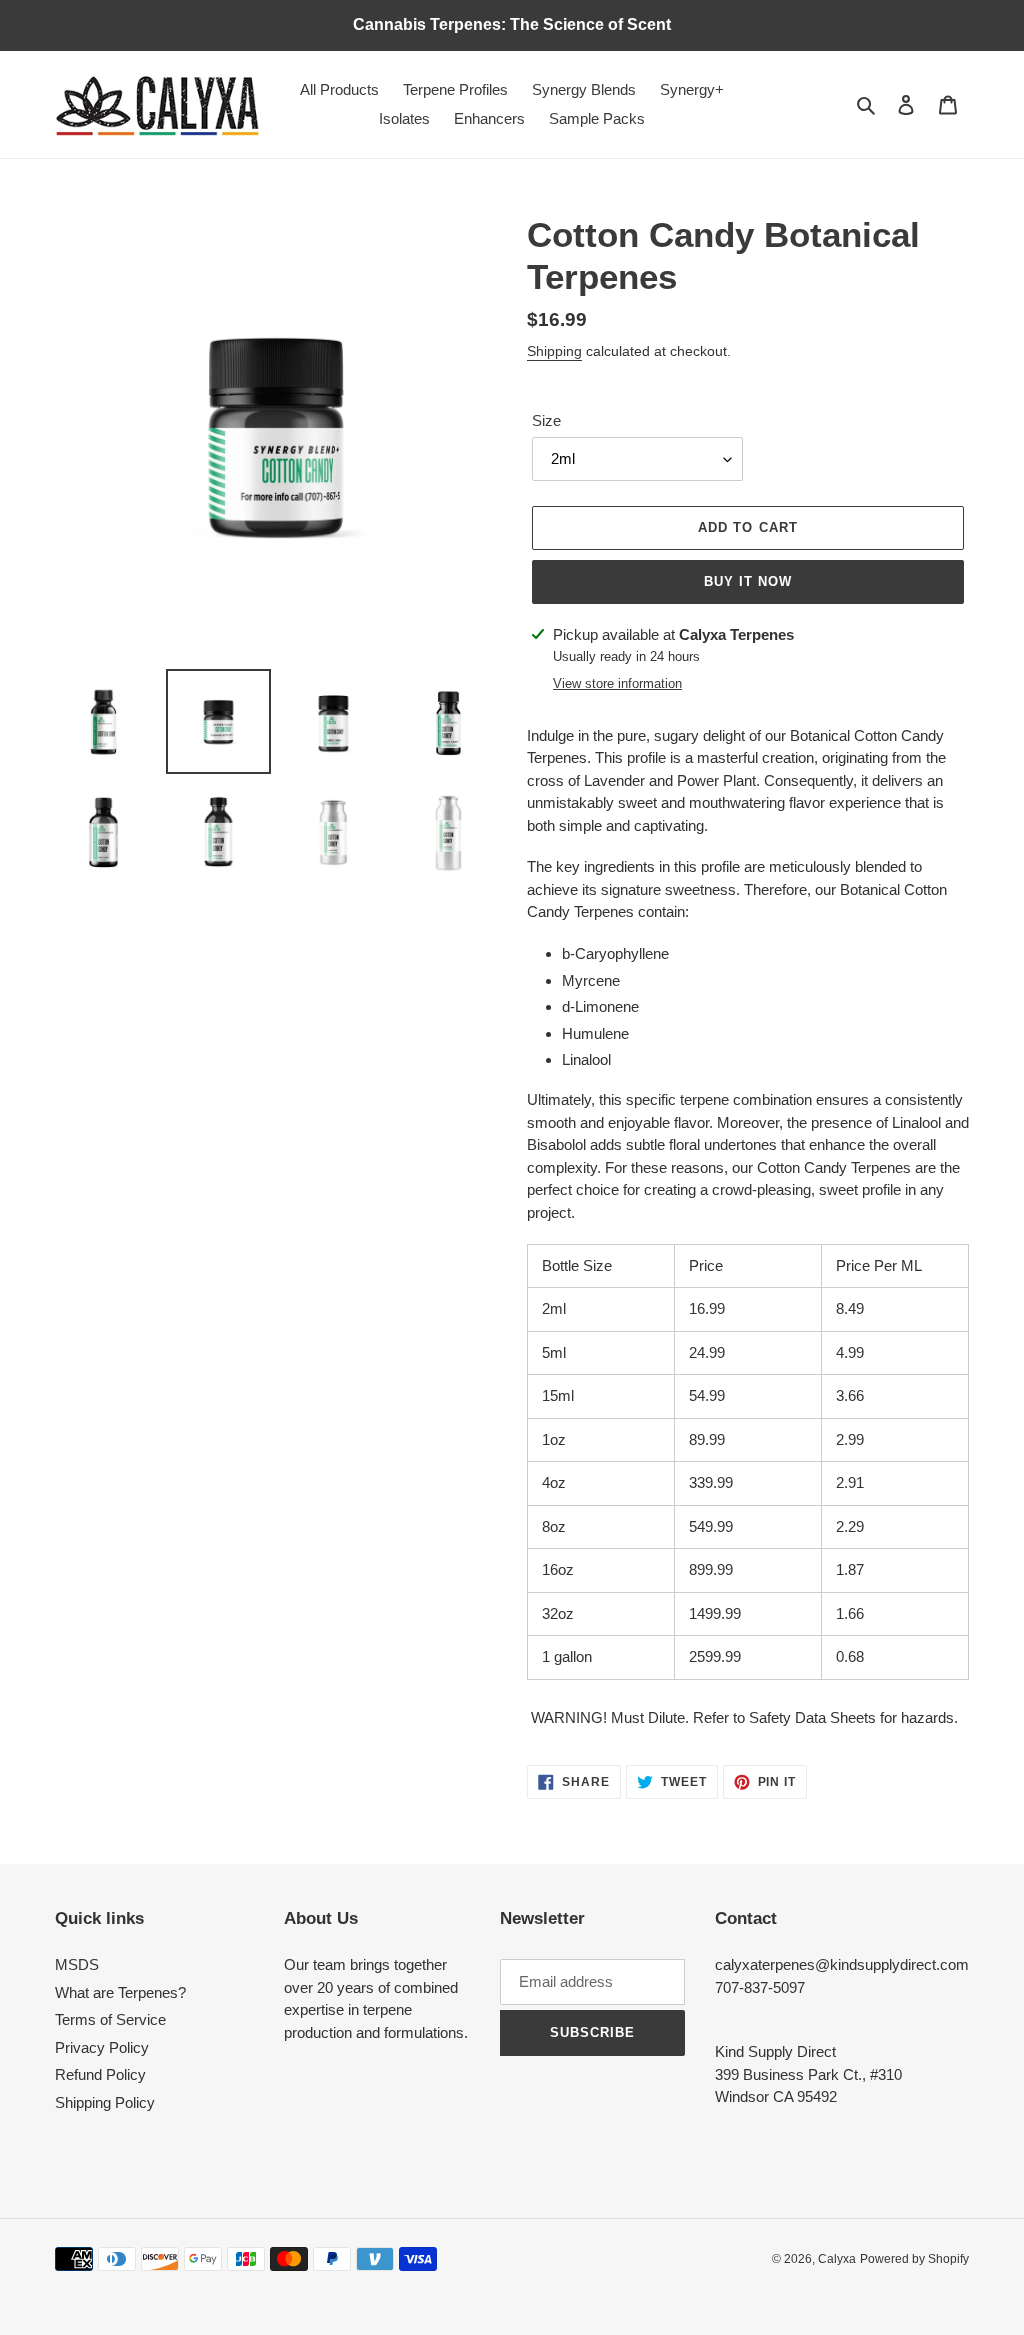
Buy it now (748, 581)
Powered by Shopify (914, 2259)
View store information (617, 683)
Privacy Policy (102, 2047)
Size (546, 420)
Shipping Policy (105, 2102)
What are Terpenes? (120, 1992)
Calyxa (837, 2259)
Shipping (554, 351)
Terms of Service (110, 2019)
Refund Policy (100, 2074)
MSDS (77, 1964)
